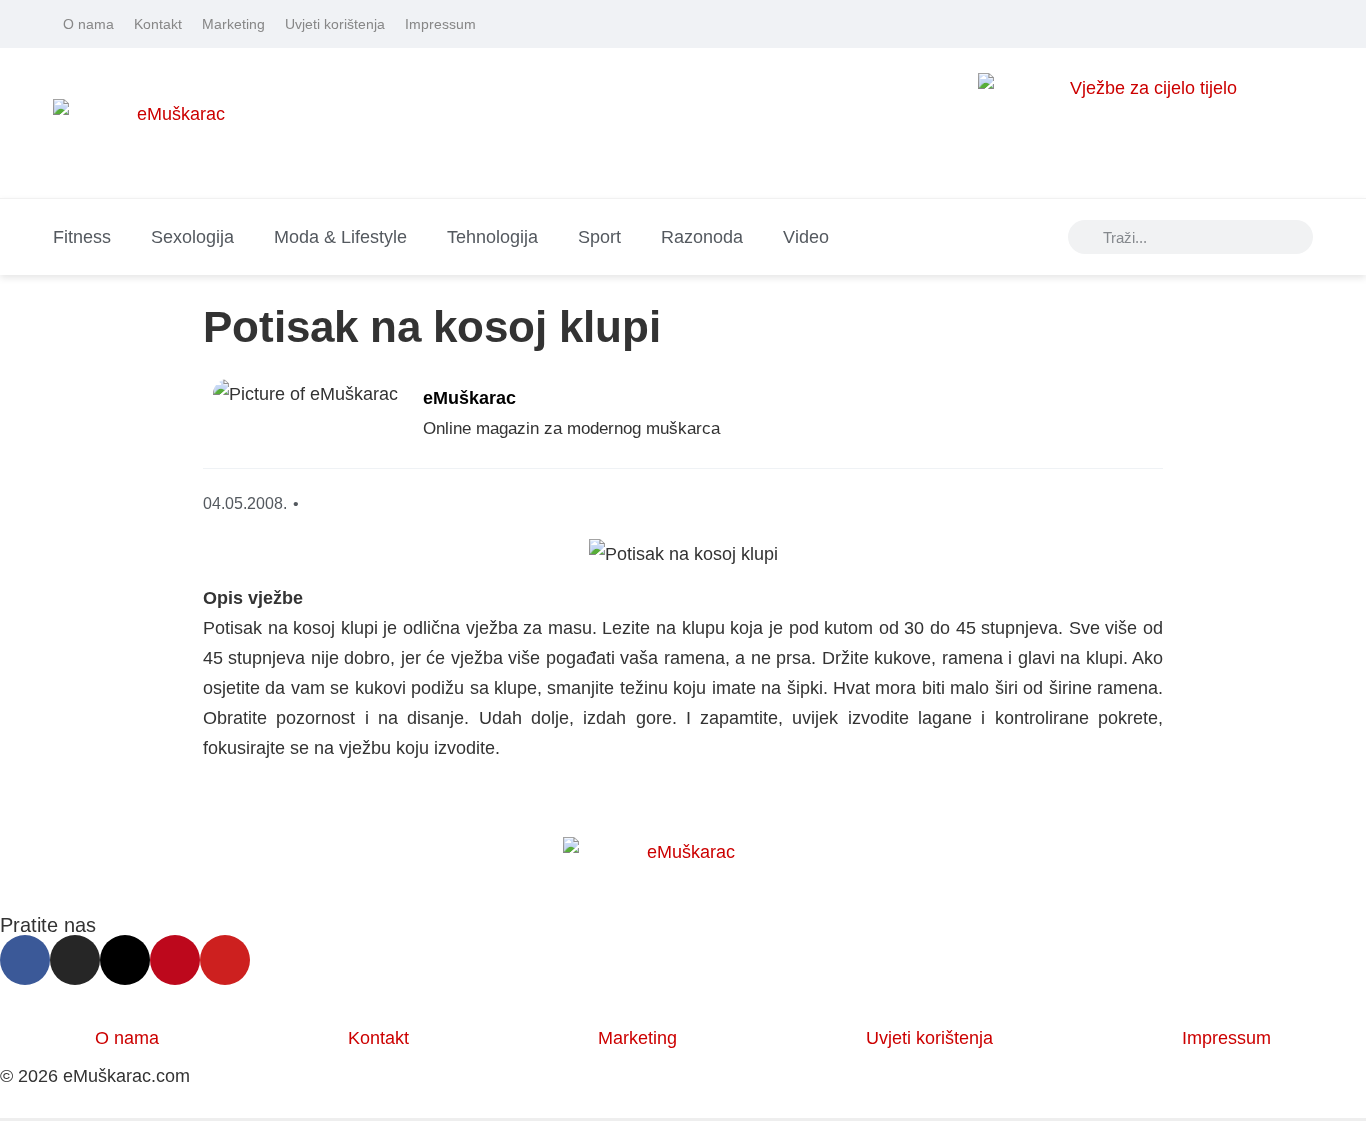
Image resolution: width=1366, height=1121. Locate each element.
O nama (88, 24)
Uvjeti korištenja (335, 24)
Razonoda (702, 237)
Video (806, 237)
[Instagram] (1220, 24)
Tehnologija (492, 237)
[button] (995, 418)
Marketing (233, 24)
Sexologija (192, 237)
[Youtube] (1304, 24)
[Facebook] (1192, 24)
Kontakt (158, 24)
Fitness (82, 237)
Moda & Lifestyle (340, 237)
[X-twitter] (1248, 24)
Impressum (440, 24)
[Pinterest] (1276, 24)
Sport (599, 237)
